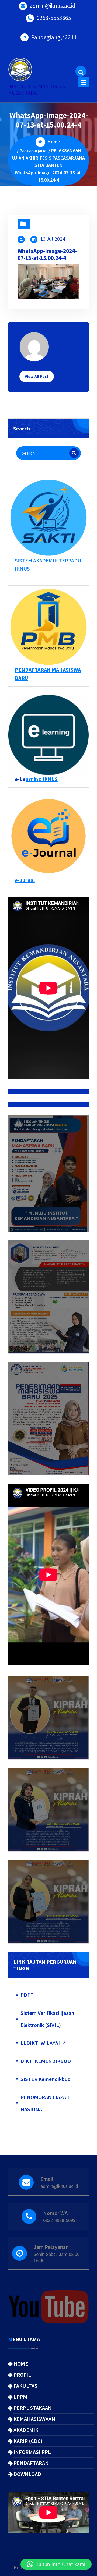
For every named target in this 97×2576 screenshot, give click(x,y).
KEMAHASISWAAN (34, 2419)
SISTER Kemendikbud (46, 2079)
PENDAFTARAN (31, 2463)
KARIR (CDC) (28, 2441)
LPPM (20, 2397)
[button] (56, 2564)
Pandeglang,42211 (54, 37)
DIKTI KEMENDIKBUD (46, 2061)
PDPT (27, 1995)
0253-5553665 (54, 18)
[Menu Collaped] (84, 82)
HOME (21, 2364)
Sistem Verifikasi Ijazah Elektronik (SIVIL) (47, 2019)
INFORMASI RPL (32, 2452)
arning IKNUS (42, 779)
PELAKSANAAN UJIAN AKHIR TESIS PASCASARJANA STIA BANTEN (48, 158)
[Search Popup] (81, 71)
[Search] (74, 453)
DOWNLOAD (27, 2474)
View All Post (37, 376)
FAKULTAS (25, 2386)
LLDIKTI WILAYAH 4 (43, 2043)
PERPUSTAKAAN (33, 2408)
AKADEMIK (26, 2430)
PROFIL (22, 2375)
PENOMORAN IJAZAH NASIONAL (45, 2103)
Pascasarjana (33, 151)
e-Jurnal (25, 880)
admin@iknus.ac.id (53, 6)
